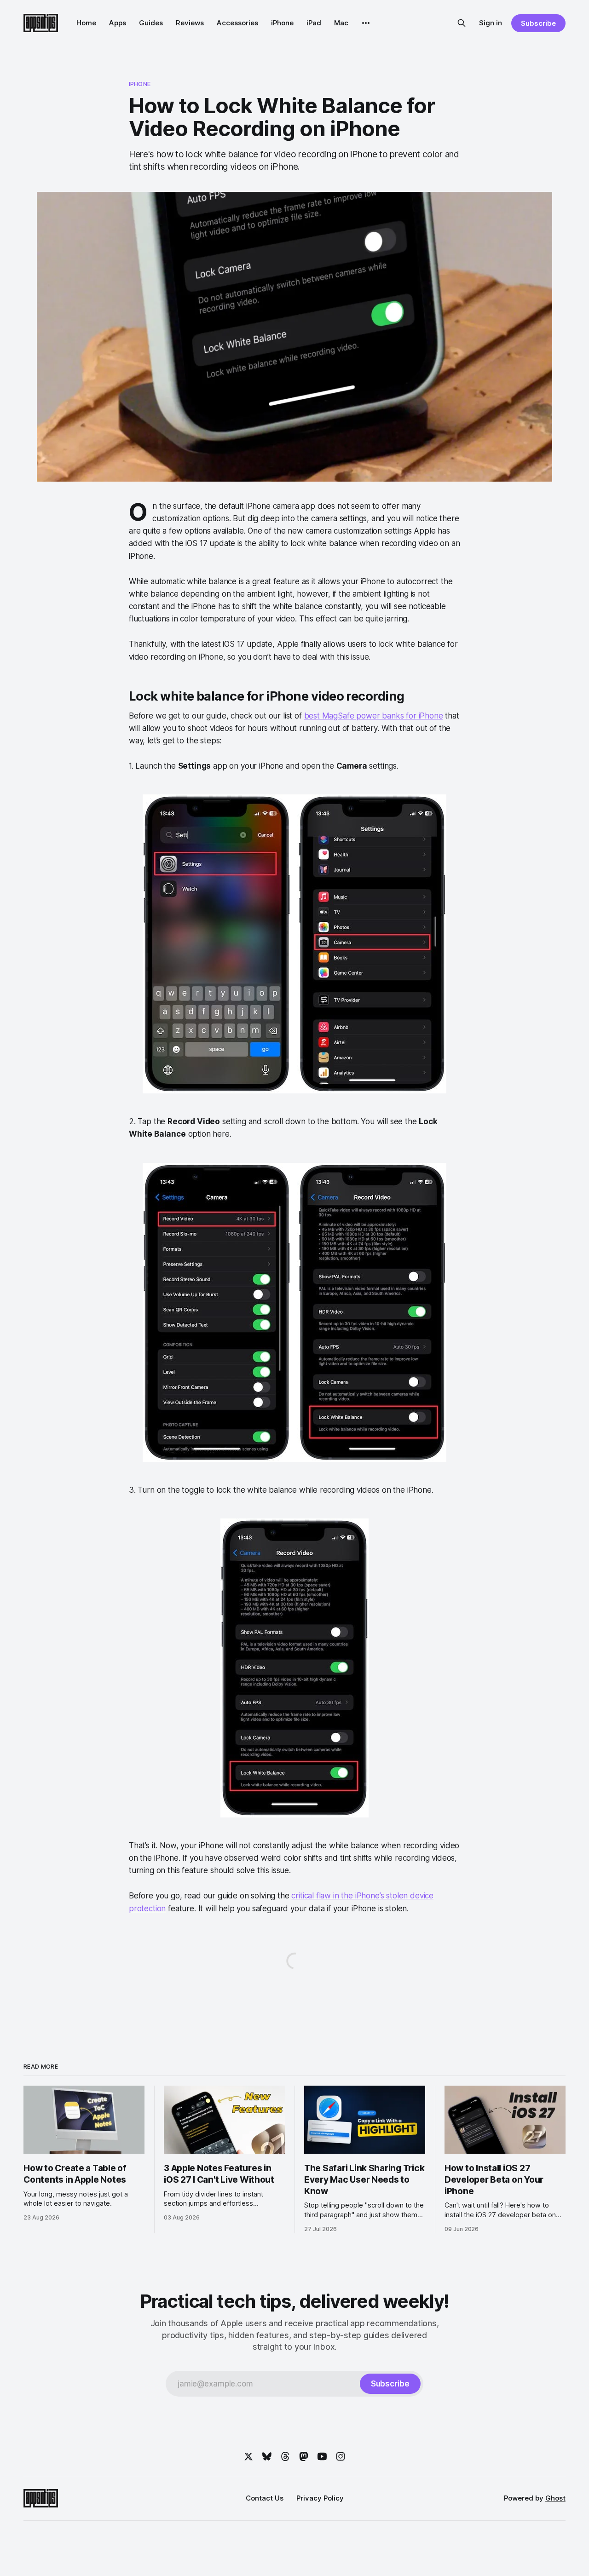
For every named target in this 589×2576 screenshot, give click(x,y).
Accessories (237, 23)
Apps (118, 23)
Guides (151, 23)
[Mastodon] (304, 2456)
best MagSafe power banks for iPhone (374, 716)
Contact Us (265, 2498)
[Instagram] (341, 2456)
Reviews (190, 23)
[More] (366, 23)
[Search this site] (462, 23)
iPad (314, 23)
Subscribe (538, 23)
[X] (248, 2456)
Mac (341, 23)
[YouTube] (322, 2456)
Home (86, 23)
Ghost (555, 2498)
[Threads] (285, 2456)
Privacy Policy (320, 2498)
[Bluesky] (267, 2456)
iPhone (282, 23)
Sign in (491, 23)
